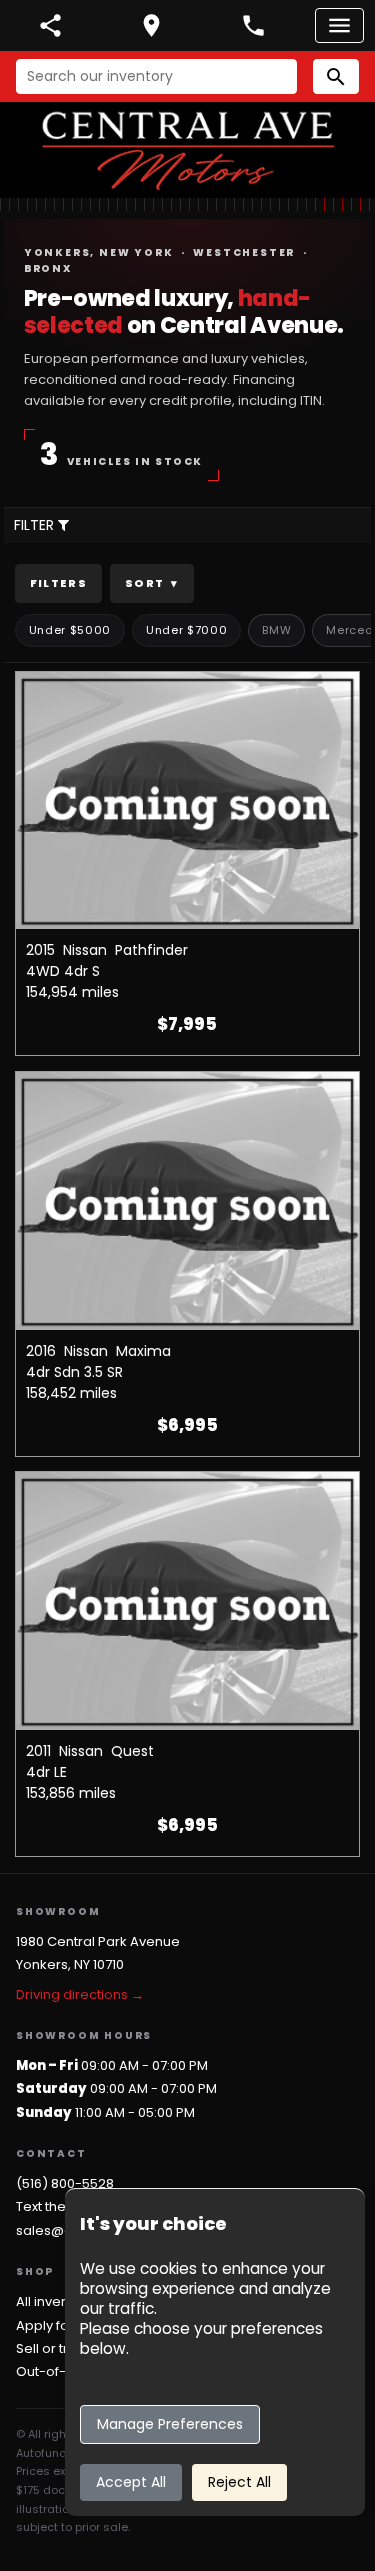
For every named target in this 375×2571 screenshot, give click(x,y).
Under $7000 (186, 630)
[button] (336, 76)
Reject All (239, 2482)
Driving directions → (80, 1994)
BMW (276, 630)
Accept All (131, 2482)
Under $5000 (70, 630)
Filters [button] (58, 583)
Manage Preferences (170, 2424)
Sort (152, 583)
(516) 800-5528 (65, 2183)
